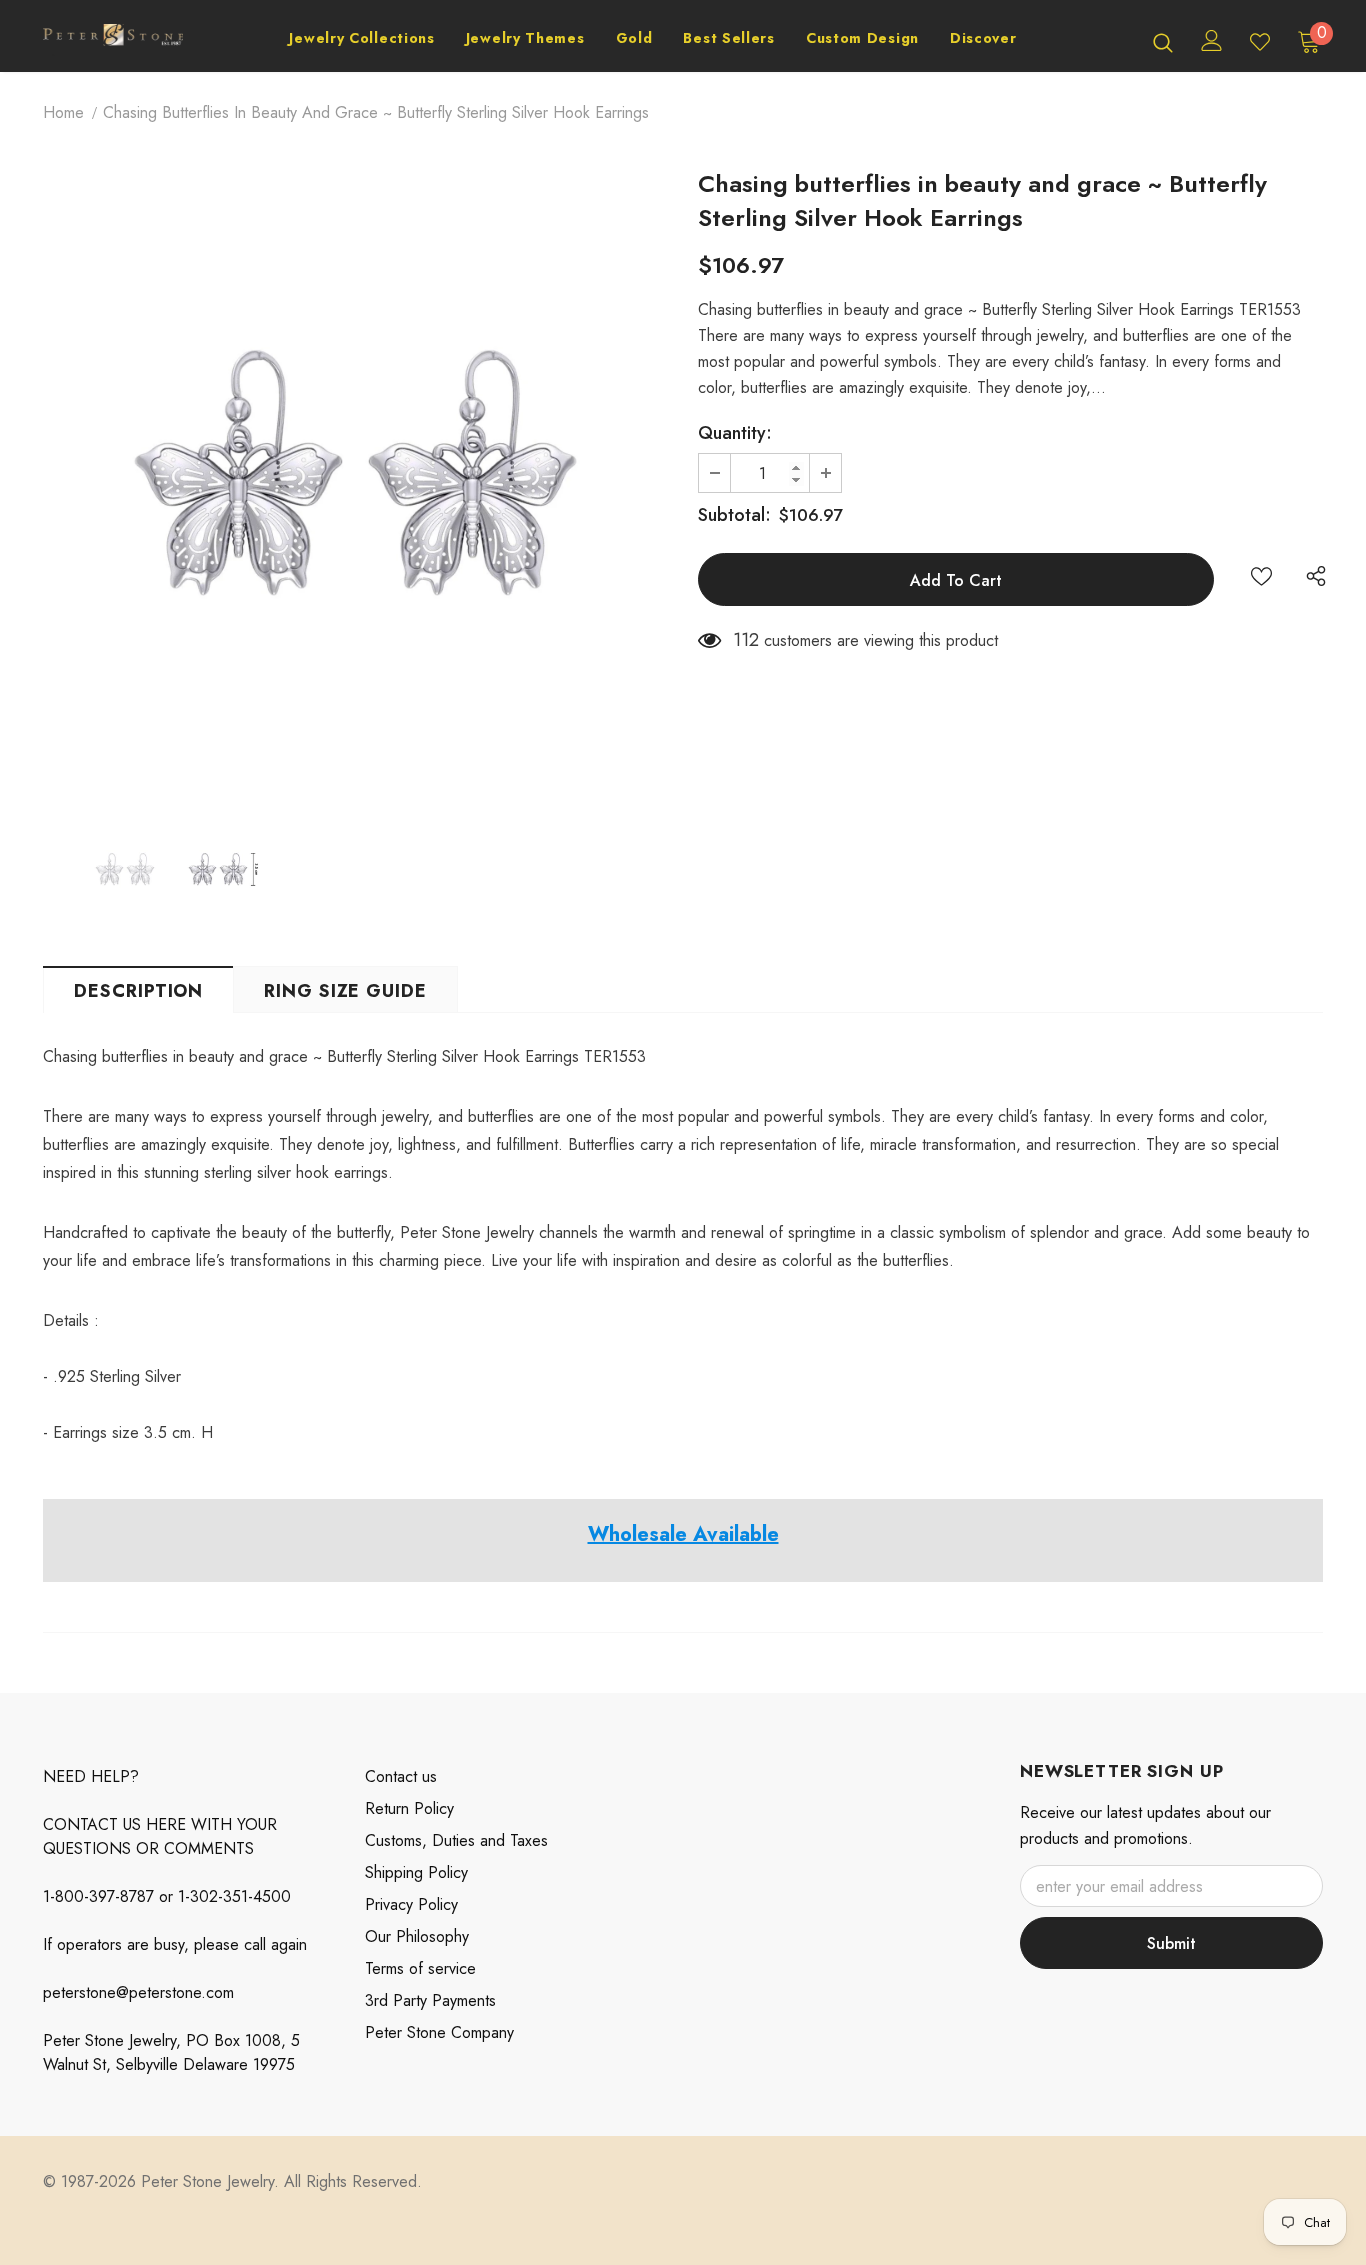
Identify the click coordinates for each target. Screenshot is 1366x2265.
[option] (355, 486)
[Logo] (113, 41)
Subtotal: (734, 515)
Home (63, 112)
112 (746, 640)
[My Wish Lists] (1260, 42)
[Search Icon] (1163, 42)
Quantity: (735, 433)
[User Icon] (1212, 40)
